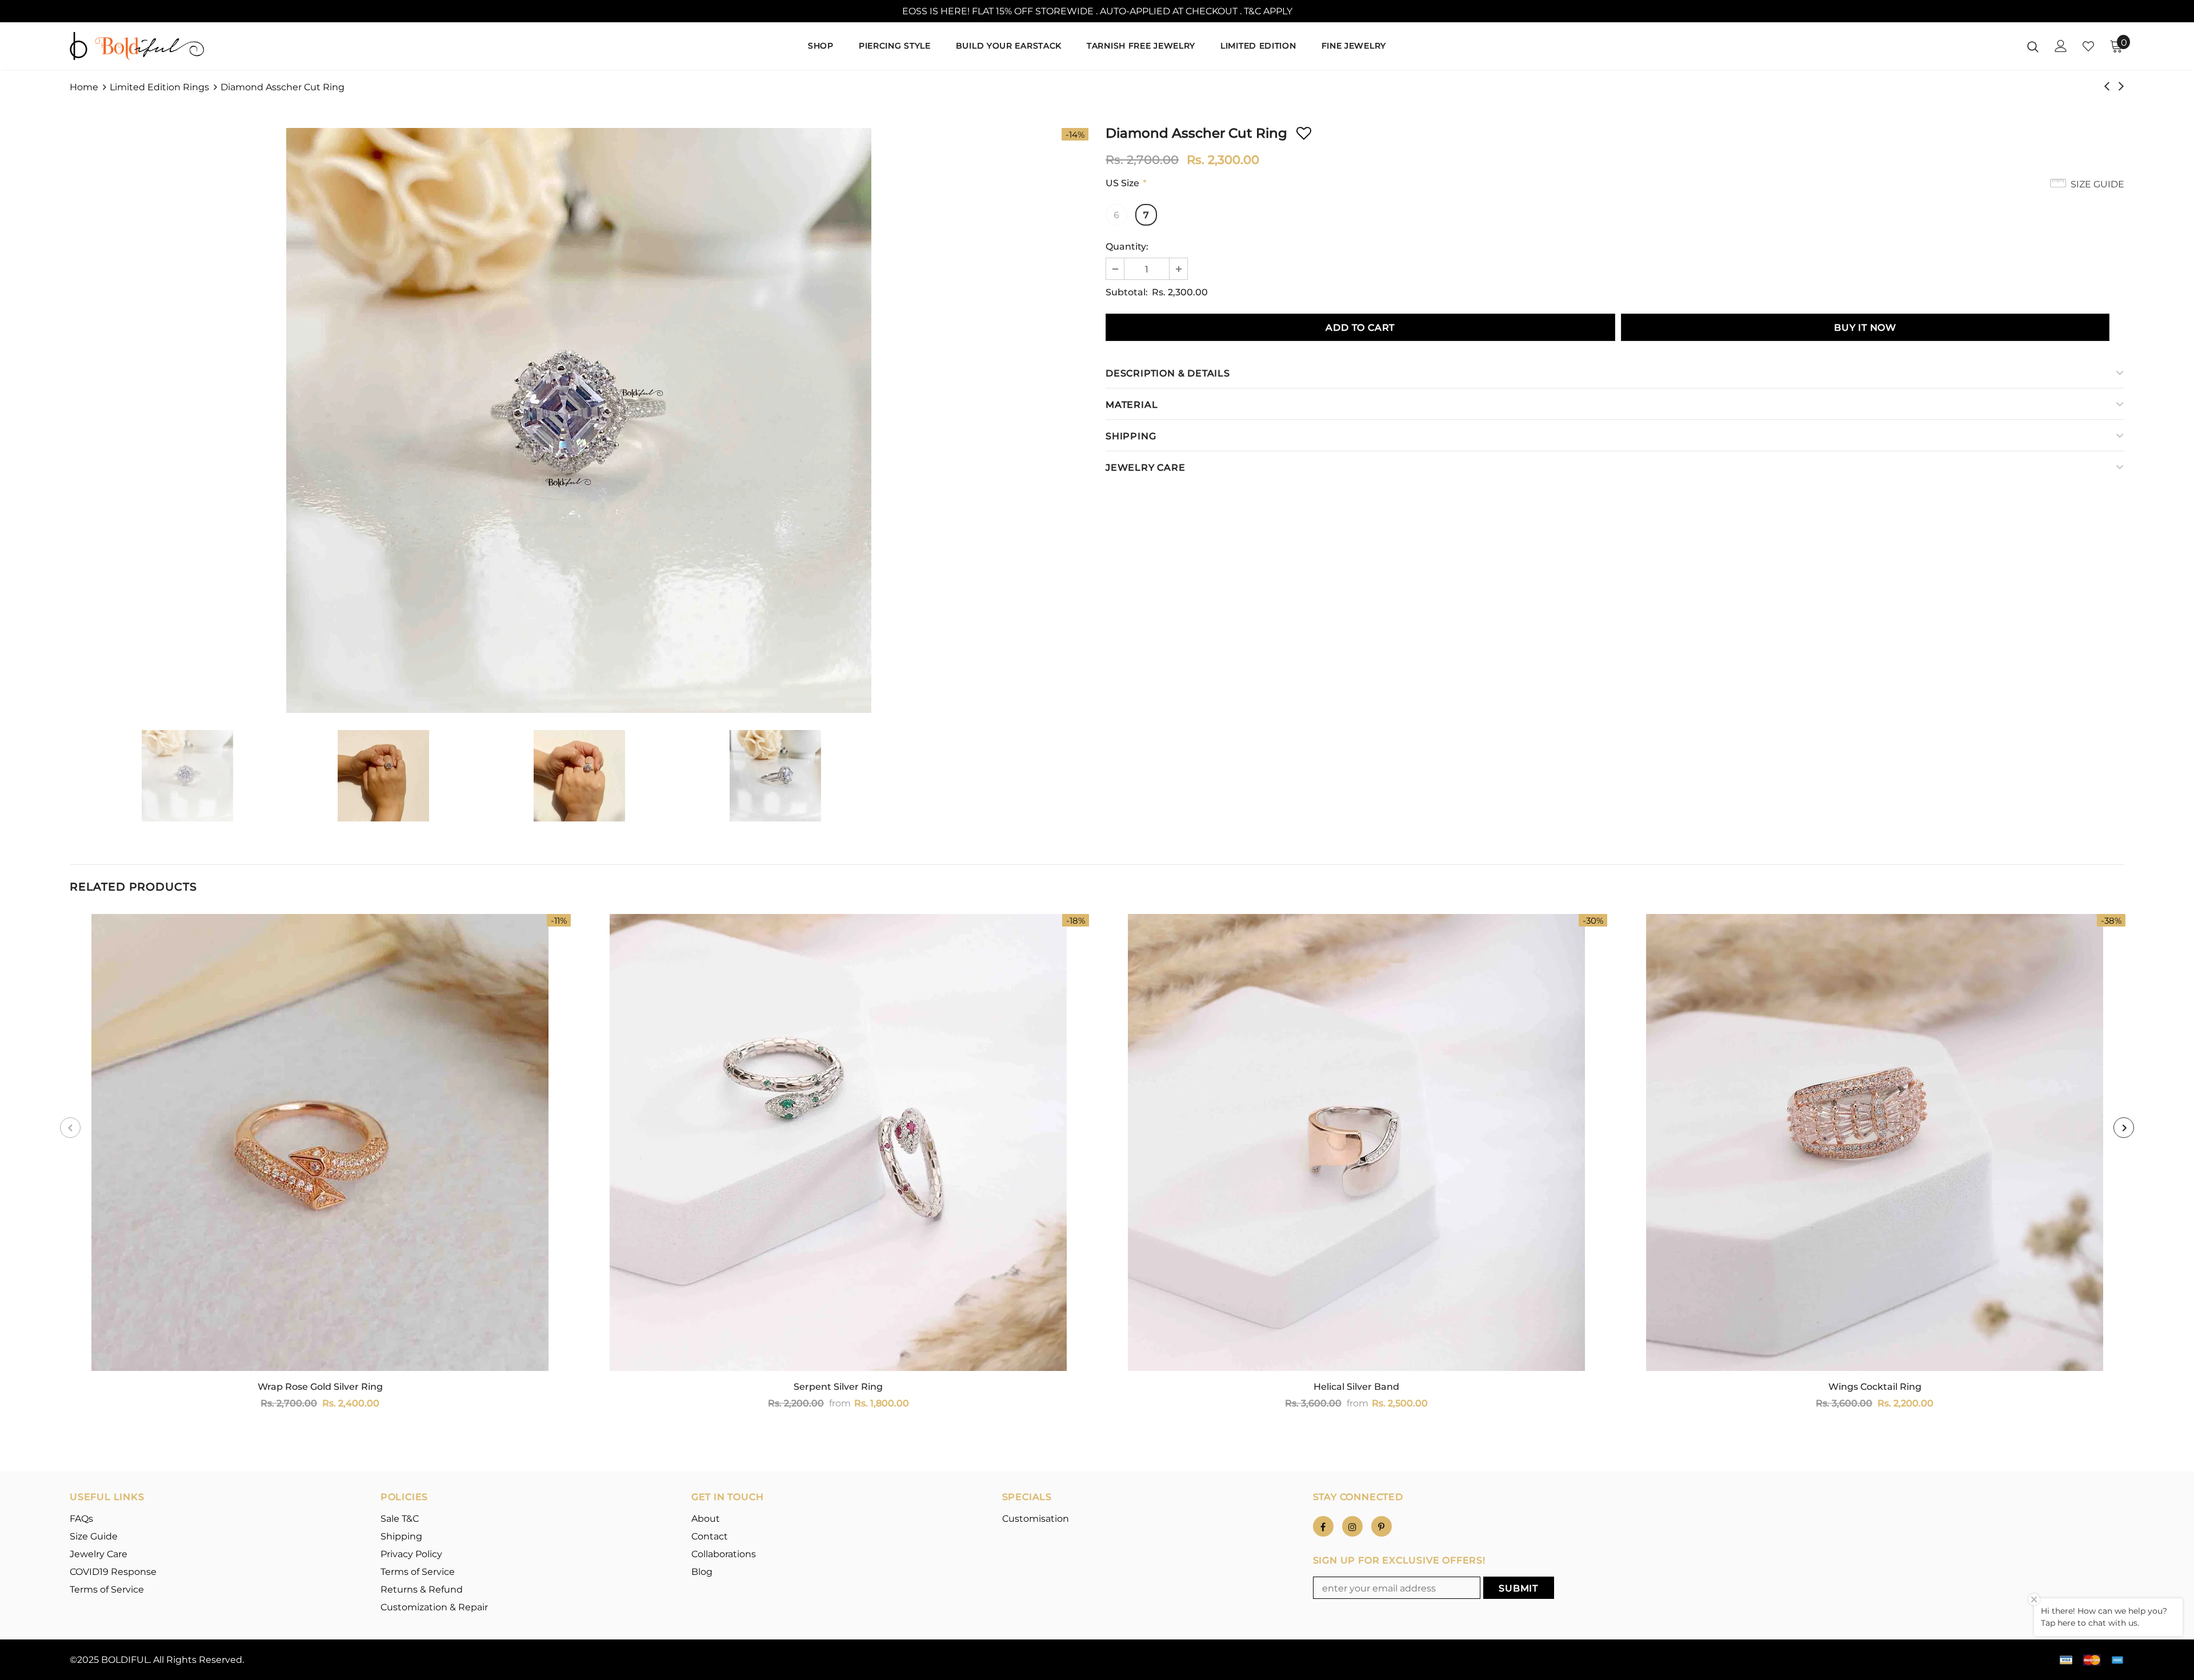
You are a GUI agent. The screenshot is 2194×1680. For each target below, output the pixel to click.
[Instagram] (1352, 1526)
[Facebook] (1323, 1526)
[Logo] (137, 46)
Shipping (1131, 436)
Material (1132, 405)
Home (84, 87)
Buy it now (1865, 328)
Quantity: (1127, 246)
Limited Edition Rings (159, 87)
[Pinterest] (1382, 1526)
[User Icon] (2061, 46)
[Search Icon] (2033, 46)
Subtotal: (1127, 292)
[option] (579, 420)
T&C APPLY (1268, 11)
